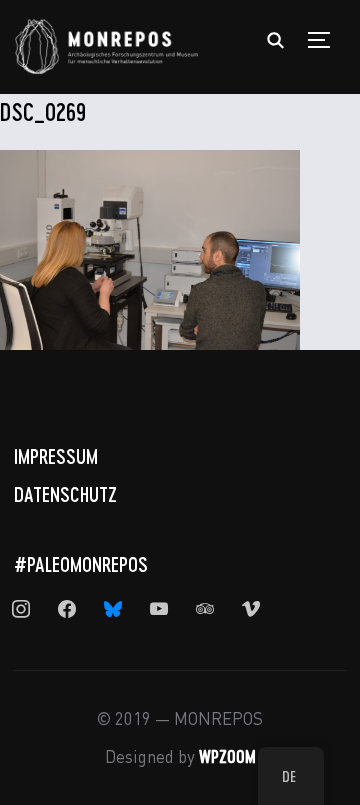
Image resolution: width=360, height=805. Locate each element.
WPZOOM (227, 756)
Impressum (56, 456)
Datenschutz (65, 494)
